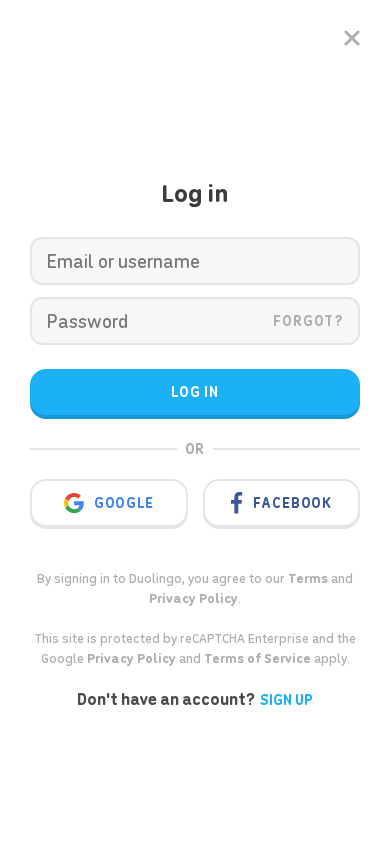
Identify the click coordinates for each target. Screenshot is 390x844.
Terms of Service (257, 658)
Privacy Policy (131, 658)
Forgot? (308, 321)
